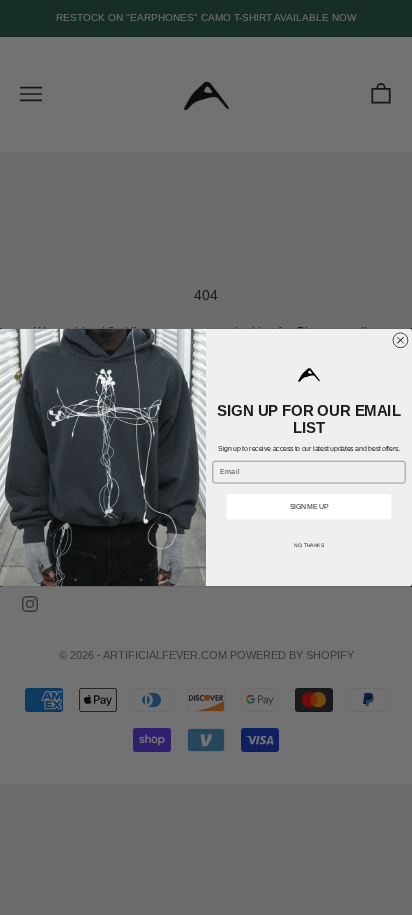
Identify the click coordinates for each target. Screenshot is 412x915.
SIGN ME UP (309, 506)
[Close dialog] (400, 340)
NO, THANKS (309, 546)
